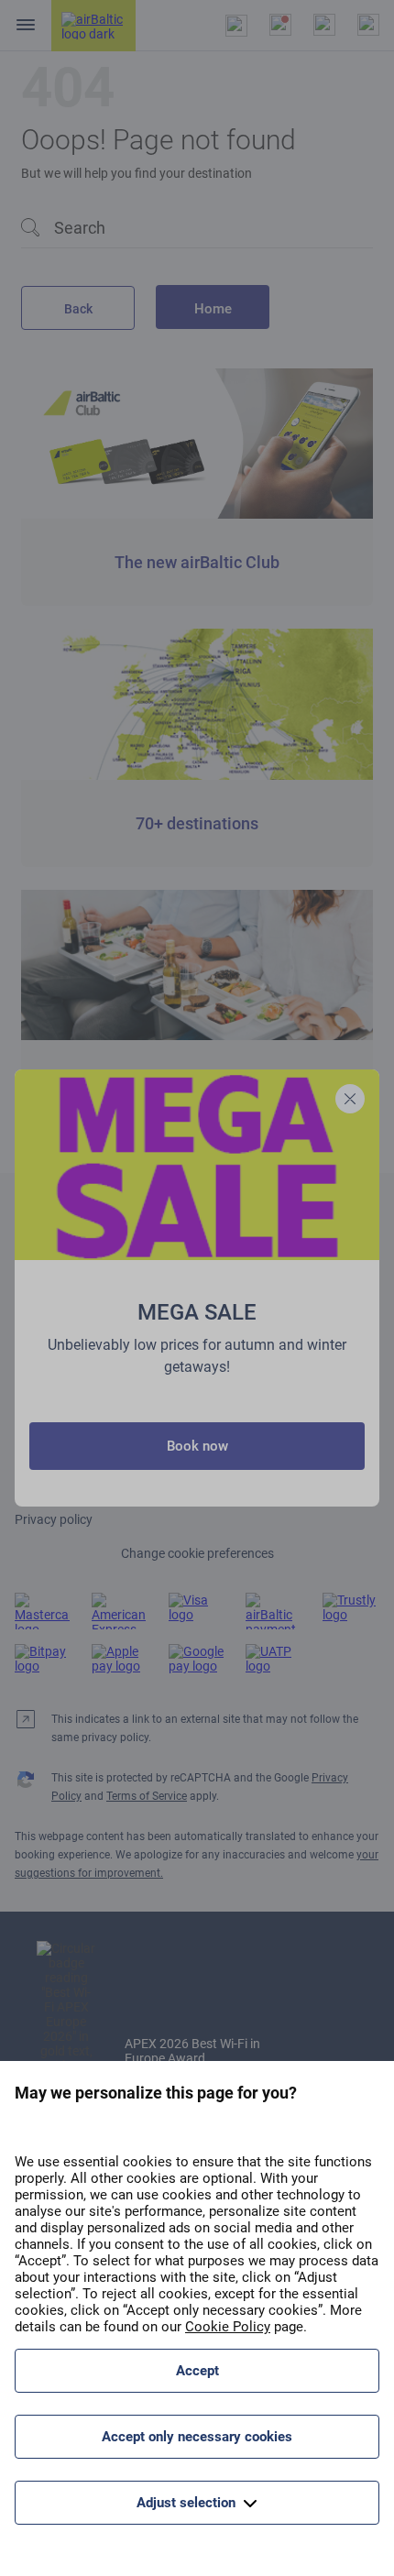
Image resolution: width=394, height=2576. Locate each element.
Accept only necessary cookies (197, 2437)
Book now (197, 1446)
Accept (197, 2371)
